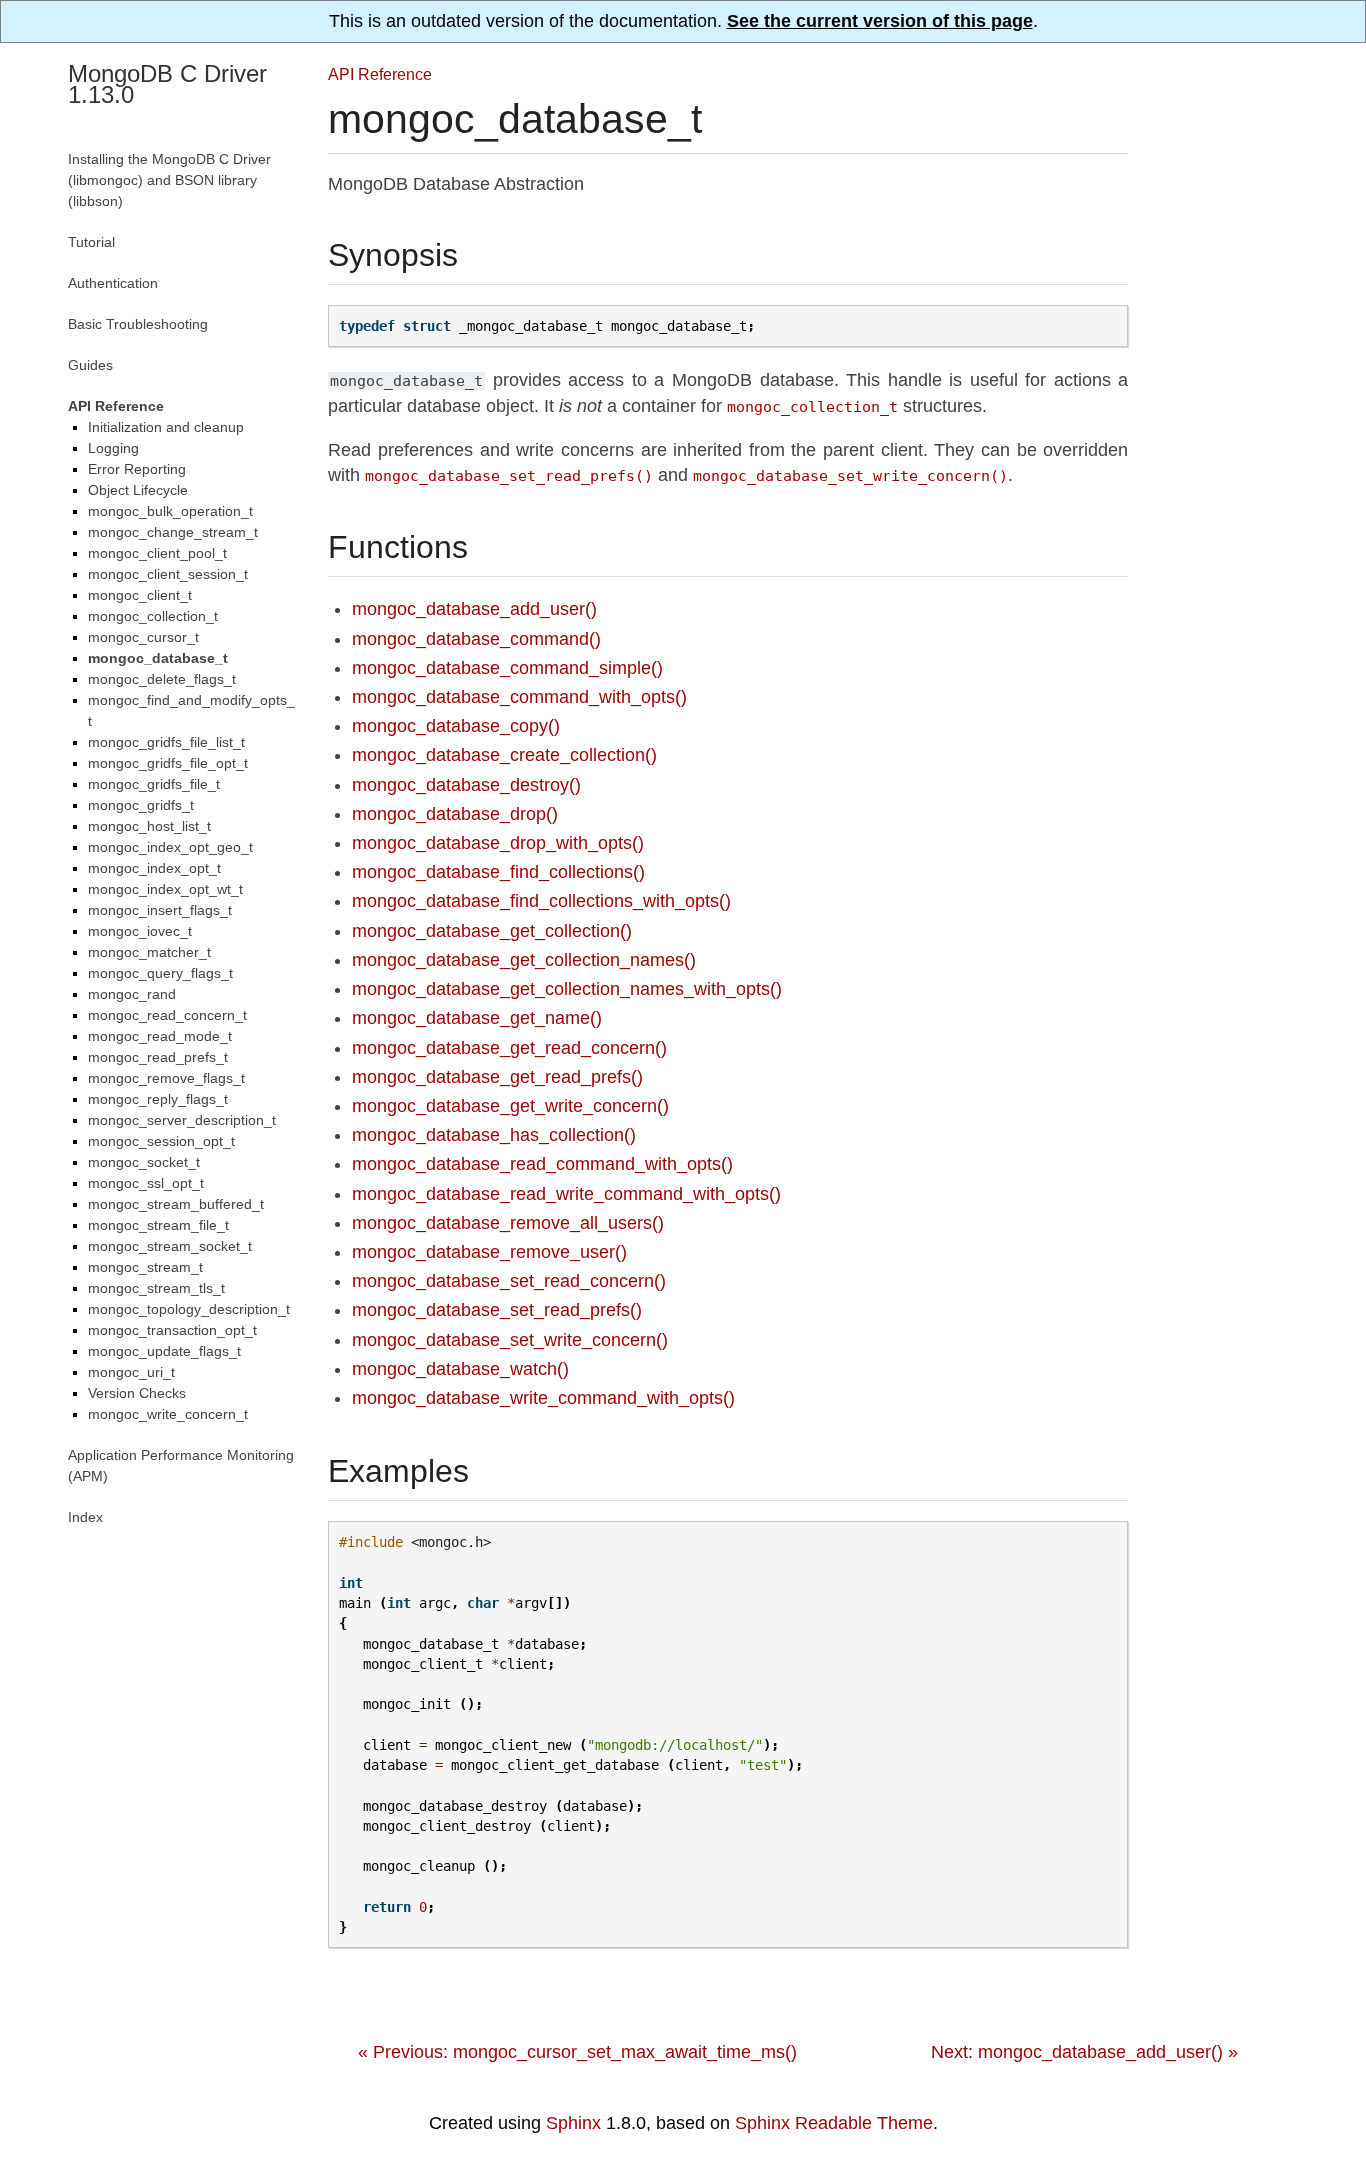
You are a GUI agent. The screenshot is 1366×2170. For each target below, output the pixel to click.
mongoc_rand (132, 994)
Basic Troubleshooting (138, 324)
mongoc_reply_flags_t (158, 1099)
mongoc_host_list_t (149, 826)
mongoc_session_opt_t (161, 1141)
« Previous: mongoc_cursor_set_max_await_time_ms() (577, 2052)
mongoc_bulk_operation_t (170, 511)
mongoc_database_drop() (455, 814)
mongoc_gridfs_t (141, 805)
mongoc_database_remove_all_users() (508, 1223)
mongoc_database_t (158, 658)
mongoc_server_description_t (182, 1120)
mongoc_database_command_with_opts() (519, 697)
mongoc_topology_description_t (189, 1309)
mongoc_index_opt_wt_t (165, 889)
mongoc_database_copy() (456, 726)
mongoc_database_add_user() (474, 609)
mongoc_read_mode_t (160, 1036)
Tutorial (91, 242)
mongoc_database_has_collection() (494, 1135)
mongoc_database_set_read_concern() (509, 1281)
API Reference (380, 74)
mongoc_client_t (140, 595)
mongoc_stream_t (145, 1267)
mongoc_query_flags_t (160, 973)
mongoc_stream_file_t (158, 1225)
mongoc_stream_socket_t (170, 1246)
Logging (113, 448)
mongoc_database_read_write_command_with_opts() (566, 1194)
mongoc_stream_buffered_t (176, 1204)
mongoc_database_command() (476, 639)
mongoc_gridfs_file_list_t (166, 742)
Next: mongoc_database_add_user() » (1084, 2052)
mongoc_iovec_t (140, 931)
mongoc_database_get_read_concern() (509, 1048)
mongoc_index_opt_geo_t (170, 847)
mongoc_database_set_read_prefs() (497, 1310)
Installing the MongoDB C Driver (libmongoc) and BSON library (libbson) (169, 180)
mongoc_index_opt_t (154, 868)
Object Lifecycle (138, 490)
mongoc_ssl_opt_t (146, 1183)
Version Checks (137, 1393)
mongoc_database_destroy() (466, 785)
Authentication (113, 283)
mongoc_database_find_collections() (498, 872)
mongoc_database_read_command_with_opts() (542, 1164)
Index (85, 1517)
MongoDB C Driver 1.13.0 (167, 84)
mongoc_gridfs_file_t (154, 784)
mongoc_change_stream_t (173, 532)
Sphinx (573, 2123)
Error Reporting (137, 469)
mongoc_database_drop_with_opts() (498, 843)
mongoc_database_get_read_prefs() (497, 1077)
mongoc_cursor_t (143, 637)
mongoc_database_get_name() (477, 1018)
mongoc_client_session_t (168, 574)
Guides (90, 365)
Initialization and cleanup (166, 427)
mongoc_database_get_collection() (492, 931)
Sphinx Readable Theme (834, 2123)
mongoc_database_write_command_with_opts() (543, 1398)
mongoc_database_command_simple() (507, 668)
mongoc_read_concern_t (167, 1015)
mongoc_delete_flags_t (162, 679)
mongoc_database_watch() (460, 1369)
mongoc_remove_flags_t (166, 1078)
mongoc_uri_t (131, 1372)
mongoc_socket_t (144, 1162)
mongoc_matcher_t (149, 952)
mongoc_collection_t (153, 616)
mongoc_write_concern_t (168, 1414)
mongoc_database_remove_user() (489, 1252)
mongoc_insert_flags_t (160, 910)
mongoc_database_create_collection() (504, 755)
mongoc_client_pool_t (157, 553)
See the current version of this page (880, 21)
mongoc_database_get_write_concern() (510, 1106)
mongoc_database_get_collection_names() (524, 960)
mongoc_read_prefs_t (158, 1057)
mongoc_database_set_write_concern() (510, 1340)
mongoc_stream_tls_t (156, 1288)
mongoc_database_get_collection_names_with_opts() (567, 989)
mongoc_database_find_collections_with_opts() (541, 901)
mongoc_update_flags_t (164, 1351)
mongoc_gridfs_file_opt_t (168, 763)
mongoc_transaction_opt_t (172, 1330)
